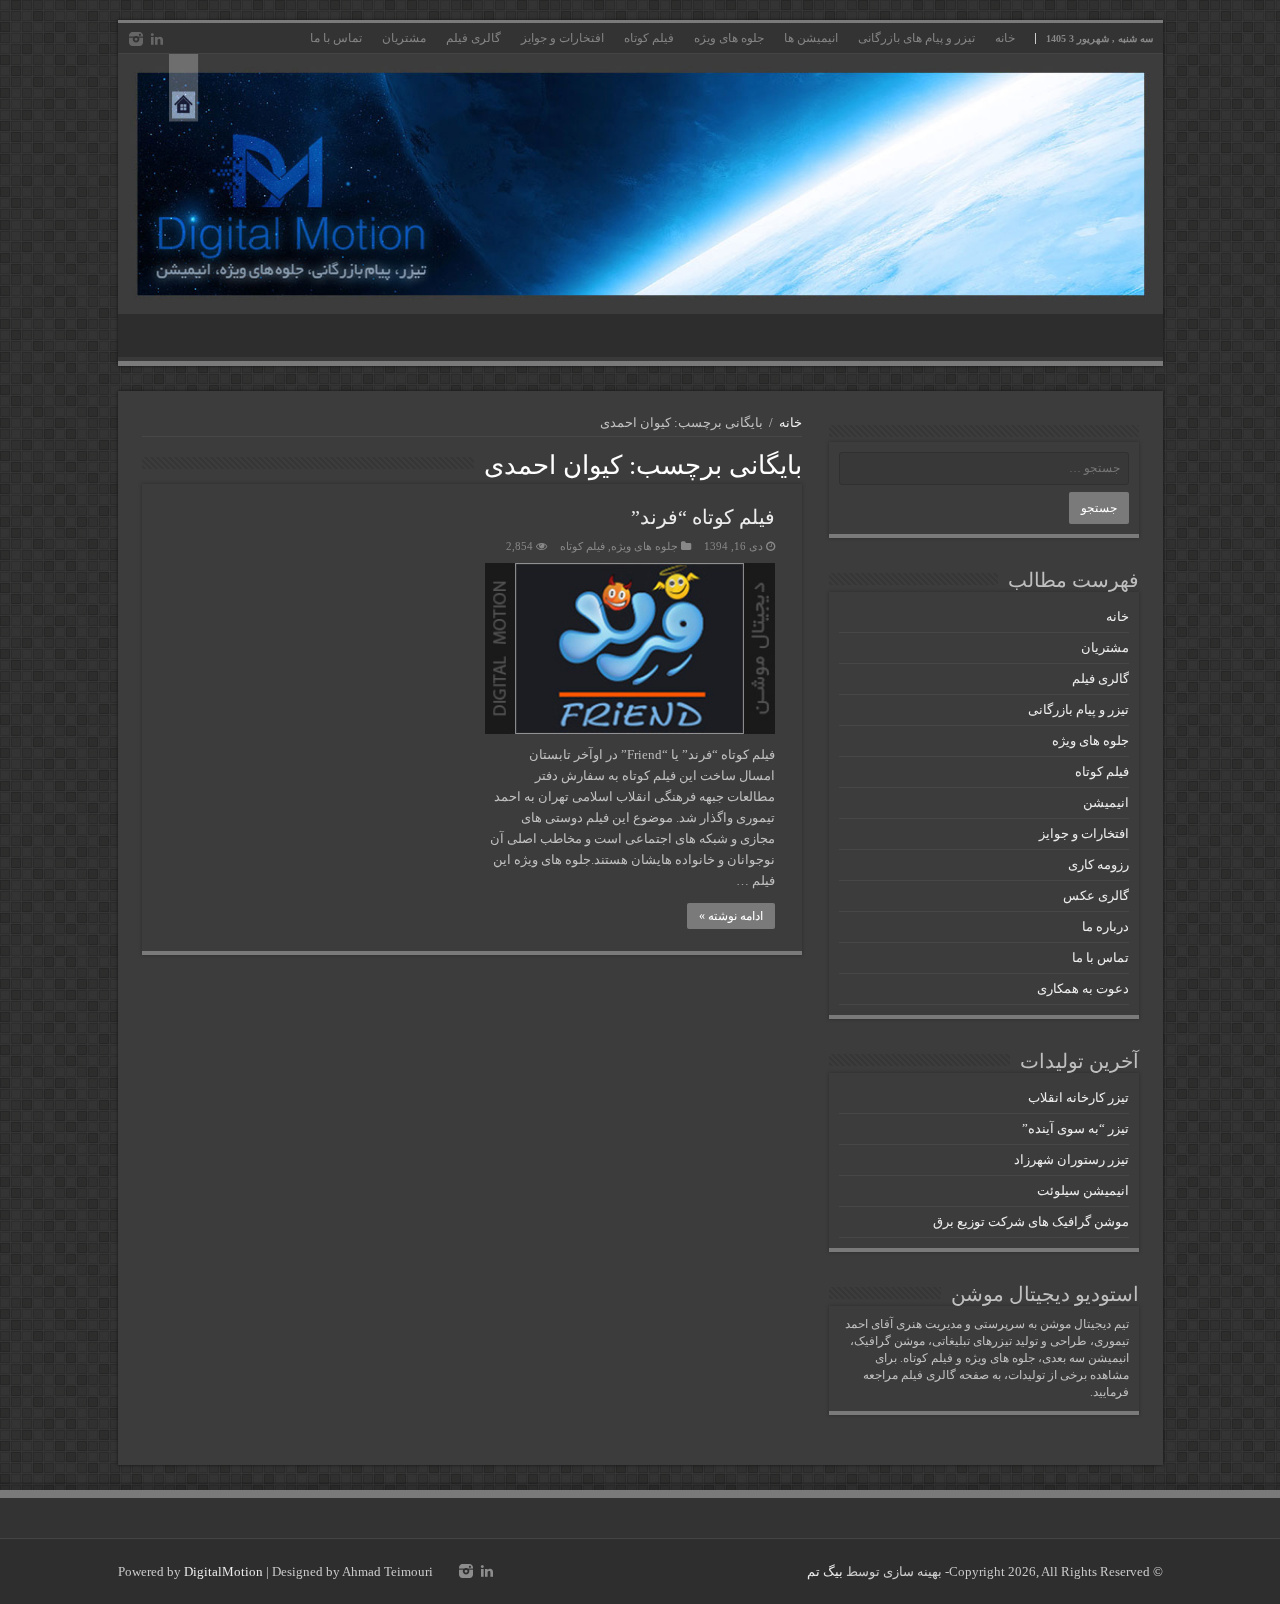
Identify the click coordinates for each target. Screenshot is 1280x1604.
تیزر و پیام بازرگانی (1078, 709)
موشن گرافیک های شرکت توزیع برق (1031, 1221)
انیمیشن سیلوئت (1083, 1190)
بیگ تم (825, 1571)
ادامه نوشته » (731, 916)
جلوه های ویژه (729, 38)
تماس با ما (336, 38)
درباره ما (1105, 926)
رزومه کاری (1098, 864)
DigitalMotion (223, 1571)
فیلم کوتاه (649, 38)
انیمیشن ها (811, 38)
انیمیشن (1106, 802)
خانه (1005, 38)
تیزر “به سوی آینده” (1075, 1128)
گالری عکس (1096, 895)
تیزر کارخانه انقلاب (1078, 1097)
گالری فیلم (473, 38)
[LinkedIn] (157, 39)
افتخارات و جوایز (562, 38)
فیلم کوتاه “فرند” (703, 517)
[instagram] (136, 39)
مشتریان (404, 38)
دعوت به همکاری (1083, 988)
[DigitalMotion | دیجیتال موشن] (640, 184)
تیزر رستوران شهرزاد (1071, 1159)
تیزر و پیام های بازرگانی (916, 38)
